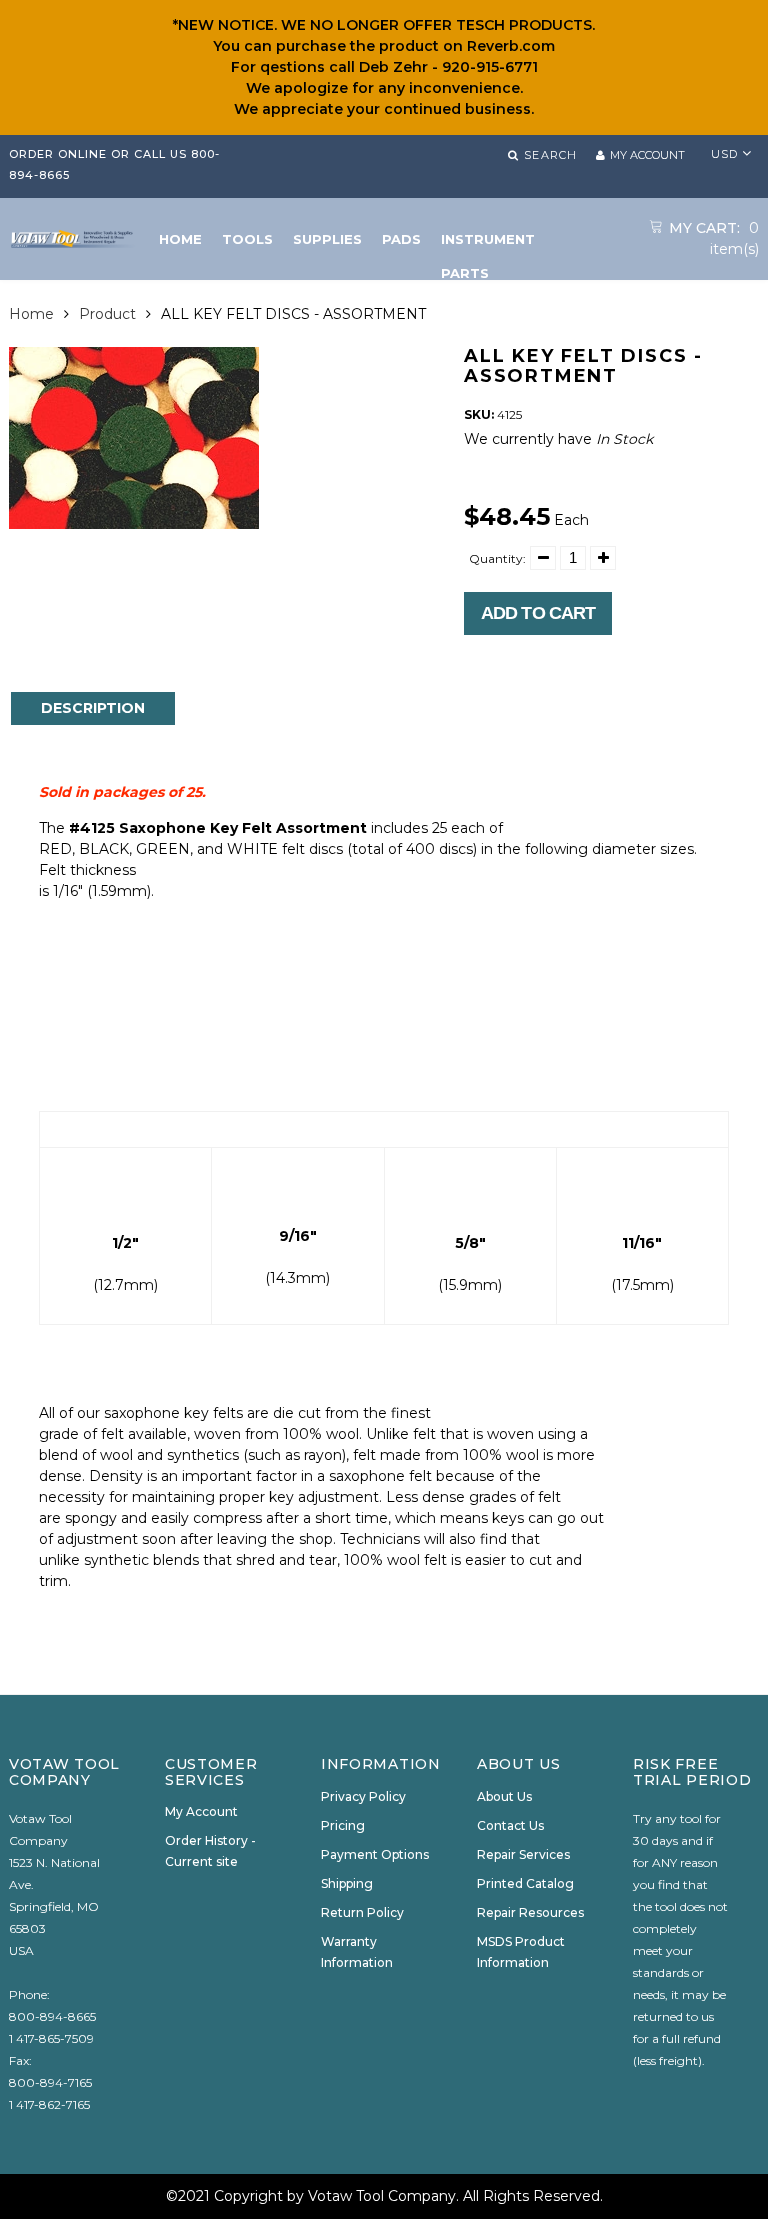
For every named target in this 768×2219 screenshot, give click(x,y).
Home (31, 314)
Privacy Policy (363, 1796)
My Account (201, 1811)
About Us (504, 1796)
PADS (401, 239)
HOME (180, 239)
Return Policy (362, 1912)
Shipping (347, 1883)
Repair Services (523, 1854)
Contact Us (510, 1825)
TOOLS (247, 239)
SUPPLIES (327, 239)
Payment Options (375, 1854)
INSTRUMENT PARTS (488, 243)
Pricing (343, 1825)
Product (107, 314)
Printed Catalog (525, 1883)
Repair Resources (530, 1912)
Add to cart (538, 613)
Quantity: (497, 558)
